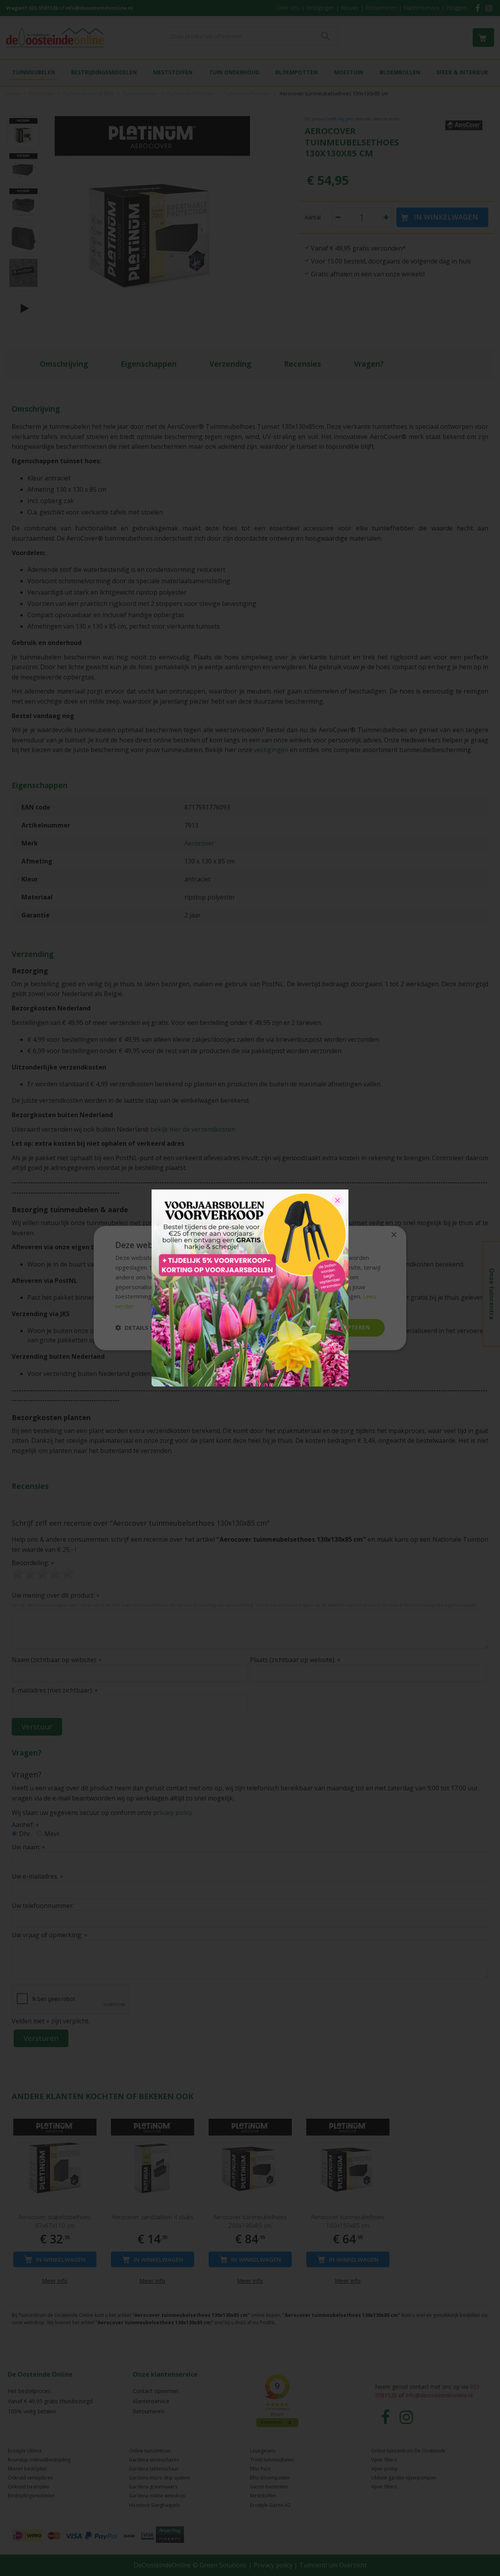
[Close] (337, 1200)
